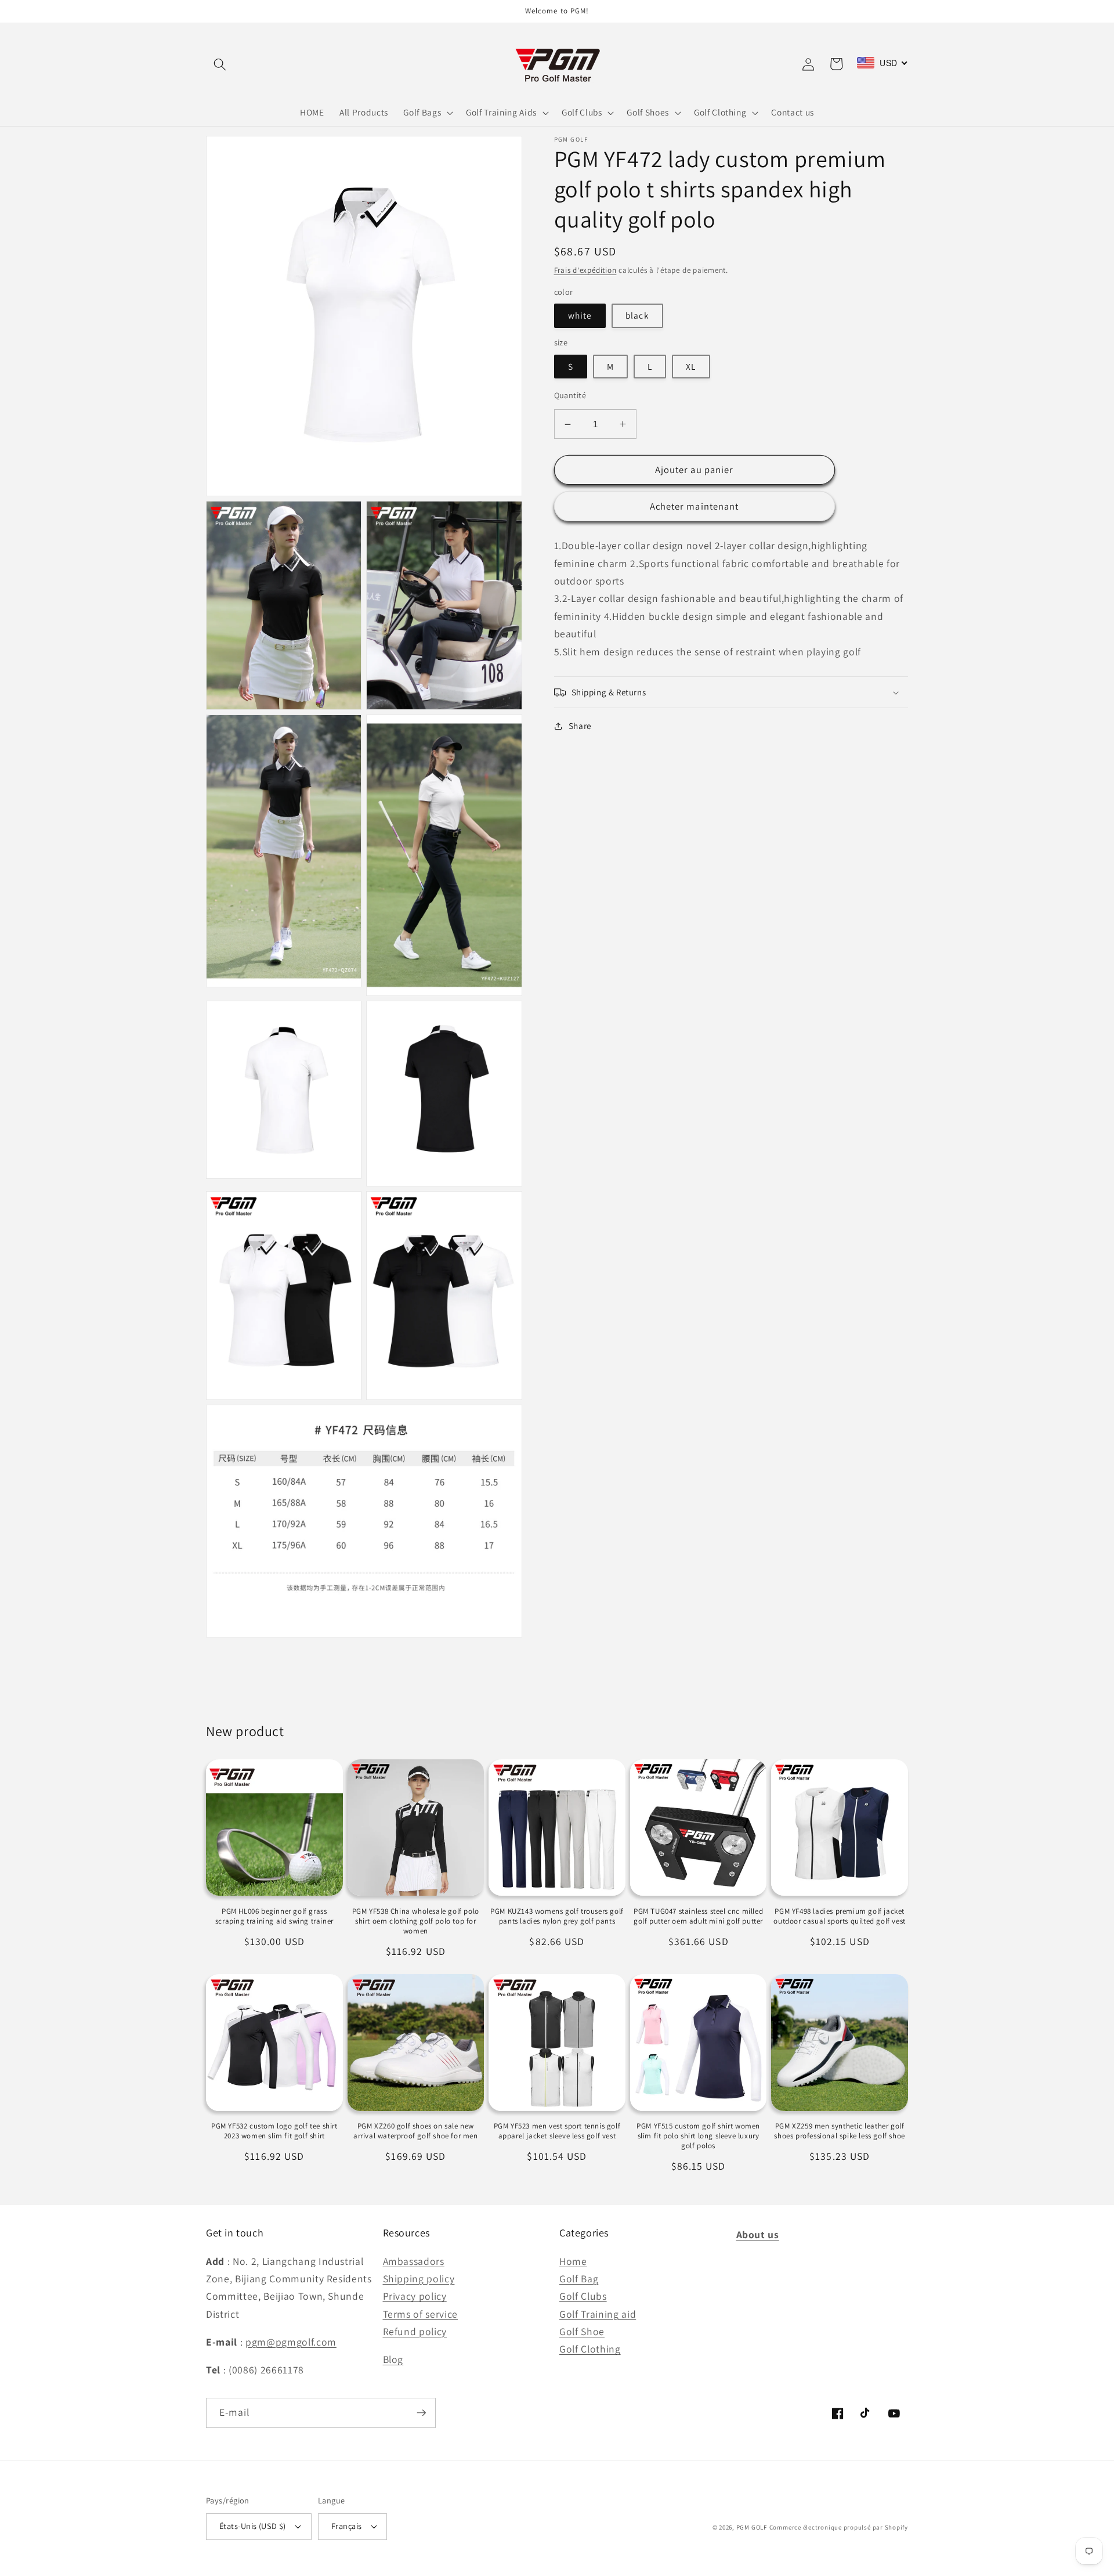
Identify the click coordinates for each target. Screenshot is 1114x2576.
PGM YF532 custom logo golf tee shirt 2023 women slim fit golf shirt (274, 2131)
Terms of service (421, 2314)
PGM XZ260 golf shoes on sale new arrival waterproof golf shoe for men (416, 2131)
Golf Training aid (598, 2314)
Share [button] (580, 726)
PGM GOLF (752, 2527)
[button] (220, 64)
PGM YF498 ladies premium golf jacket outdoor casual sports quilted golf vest (839, 1916)
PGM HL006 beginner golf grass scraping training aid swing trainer (274, 1916)
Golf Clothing (590, 2349)
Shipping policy (419, 2279)
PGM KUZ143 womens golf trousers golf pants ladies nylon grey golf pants (557, 1916)
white (580, 316)
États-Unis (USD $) (253, 2526)
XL (691, 366)
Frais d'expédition (585, 270)
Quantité (570, 395)
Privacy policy (415, 2296)
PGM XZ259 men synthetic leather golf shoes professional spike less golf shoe (839, 2131)
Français (347, 2526)
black (637, 316)
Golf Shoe (582, 2331)
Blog (393, 2359)
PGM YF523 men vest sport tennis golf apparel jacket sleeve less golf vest (557, 2131)
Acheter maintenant (695, 506)
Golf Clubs (583, 2296)
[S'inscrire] (421, 2413)
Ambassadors (414, 2261)
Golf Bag (579, 2279)
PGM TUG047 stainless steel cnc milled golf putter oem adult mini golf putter (698, 1916)
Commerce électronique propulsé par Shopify (839, 2527)
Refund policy (415, 2331)
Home (573, 2261)
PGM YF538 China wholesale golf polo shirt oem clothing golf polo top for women (416, 1921)
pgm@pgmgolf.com (291, 2342)
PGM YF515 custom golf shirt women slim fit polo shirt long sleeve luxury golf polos (698, 2136)
